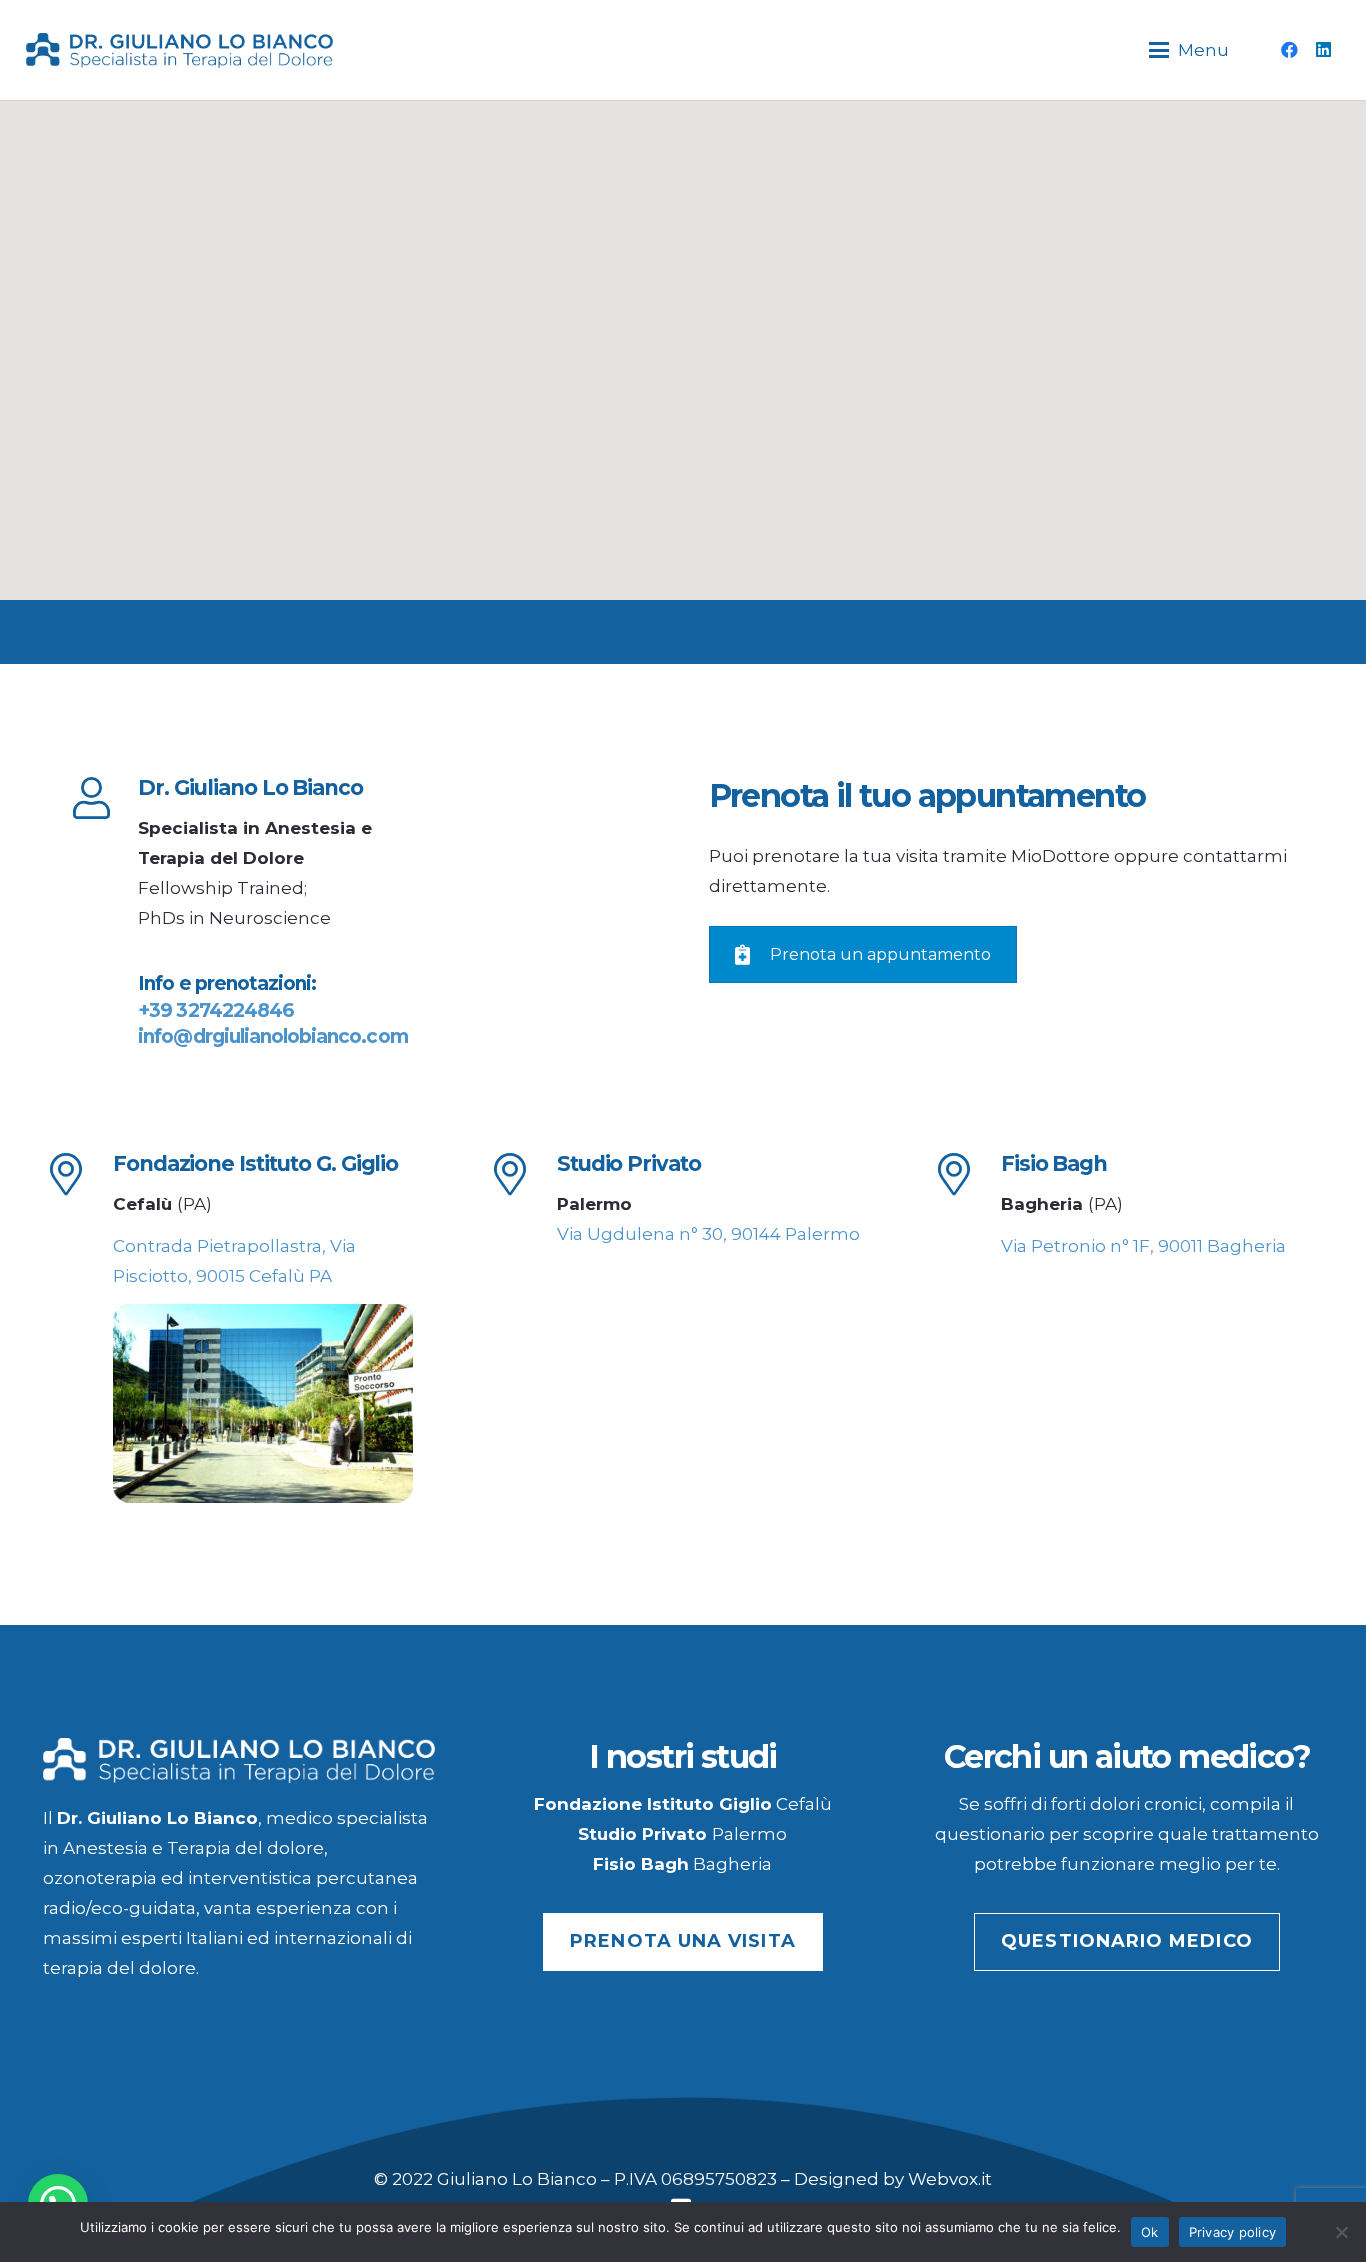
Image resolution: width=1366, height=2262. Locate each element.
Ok (1150, 2232)
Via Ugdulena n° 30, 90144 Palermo (708, 1234)
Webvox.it (950, 2179)
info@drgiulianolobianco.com (272, 1036)
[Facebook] (1290, 50)
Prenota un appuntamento (880, 954)
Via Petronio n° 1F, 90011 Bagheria (1143, 1246)
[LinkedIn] (1324, 50)
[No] (1341, 2232)
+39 (216, 1010)
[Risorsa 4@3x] (180, 50)
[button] (1189, 50)
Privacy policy (1233, 2232)
